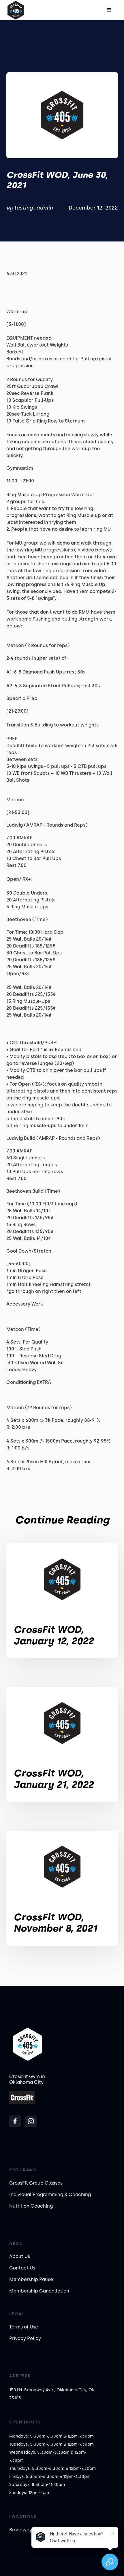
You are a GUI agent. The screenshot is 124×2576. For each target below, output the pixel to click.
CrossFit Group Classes (36, 2183)
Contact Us (22, 2268)
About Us (20, 2256)
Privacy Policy (25, 2338)
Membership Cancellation (39, 2291)
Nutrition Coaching (31, 2206)
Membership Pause (31, 2279)
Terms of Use (24, 2327)
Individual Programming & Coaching (50, 2194)
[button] (109, 10)
